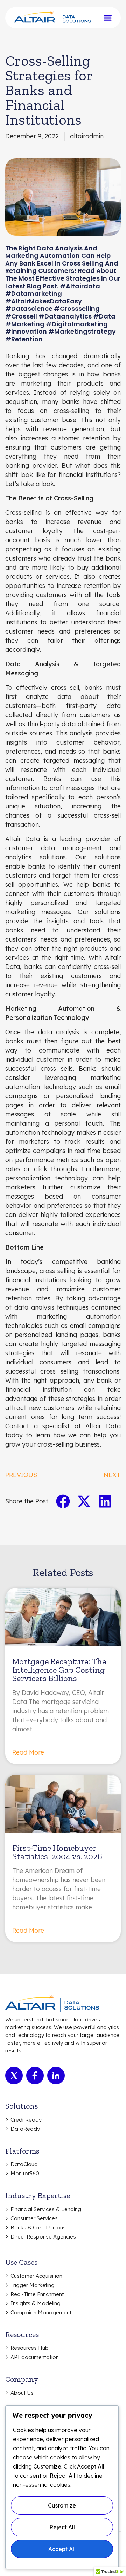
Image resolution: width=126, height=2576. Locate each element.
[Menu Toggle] (108, 18)
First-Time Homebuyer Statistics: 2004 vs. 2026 (57, 1852)
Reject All (62, 2527)
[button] (63, 1501)
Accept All (62, 2549)
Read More (28, 1752)
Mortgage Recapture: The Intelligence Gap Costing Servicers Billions (59, 1670)
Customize (62, 2505)
